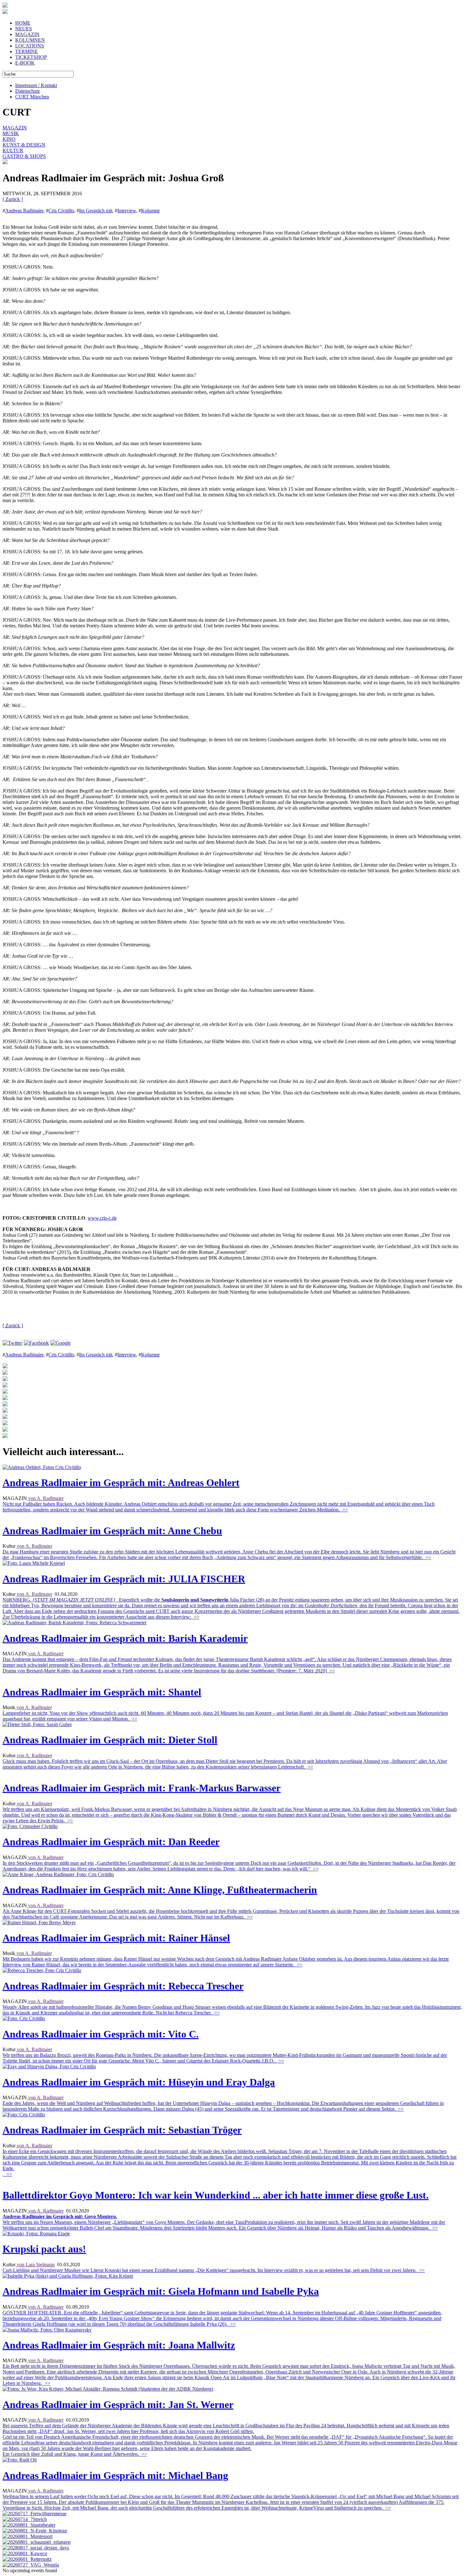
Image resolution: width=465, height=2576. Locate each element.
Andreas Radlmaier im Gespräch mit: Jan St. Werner (118, 2405)
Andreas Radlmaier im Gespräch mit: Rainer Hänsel (116, 1938)
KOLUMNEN (30, 40)
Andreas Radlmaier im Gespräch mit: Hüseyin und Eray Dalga (139, 2082)
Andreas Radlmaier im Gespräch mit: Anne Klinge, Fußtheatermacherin (160, 1890)
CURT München (32, 97)
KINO (9, 139)
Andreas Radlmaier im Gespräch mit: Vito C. (101, 2034)
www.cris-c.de (102, 1218)
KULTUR (13, 150)
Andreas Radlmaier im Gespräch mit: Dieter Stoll (110, 1740)
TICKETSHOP (31, 57)
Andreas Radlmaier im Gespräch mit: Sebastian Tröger (122, 2130)
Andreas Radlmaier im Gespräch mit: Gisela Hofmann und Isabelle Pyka (161, 2291)
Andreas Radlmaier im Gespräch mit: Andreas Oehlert (121, 1483)
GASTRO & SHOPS (24, 156)
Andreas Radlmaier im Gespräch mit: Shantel (102, 1692)
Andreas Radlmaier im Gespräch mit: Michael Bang (115, 2475)
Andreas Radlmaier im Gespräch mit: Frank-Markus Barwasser (142, 1788)
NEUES (24, 29)
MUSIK (11, 133)
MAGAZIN (27, 34)
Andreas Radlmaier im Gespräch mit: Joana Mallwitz (119, 2345)
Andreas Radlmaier (24, 211)
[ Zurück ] (13, 199)
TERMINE (27, 51)
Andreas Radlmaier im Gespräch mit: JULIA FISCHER (124, 1579)
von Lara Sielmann (35, 2265)
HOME (23, 23)
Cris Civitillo (61, 211)
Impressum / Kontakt (36, 85)
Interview (127, 211)
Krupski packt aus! (44, 2249)
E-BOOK (25, 63)
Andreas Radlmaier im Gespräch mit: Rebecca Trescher (123, 1986)
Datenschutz (28, 91)
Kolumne (150, 211)
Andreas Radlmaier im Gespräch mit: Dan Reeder (111, 1842)
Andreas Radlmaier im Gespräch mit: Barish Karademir (125, 1638)
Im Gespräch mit (96, 211)
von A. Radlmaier (45, 1498)
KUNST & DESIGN (24, 145)
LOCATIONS (30, 46)
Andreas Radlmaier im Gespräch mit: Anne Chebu (112, 1531)
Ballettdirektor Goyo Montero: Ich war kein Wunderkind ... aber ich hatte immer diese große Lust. (216, 2195)
